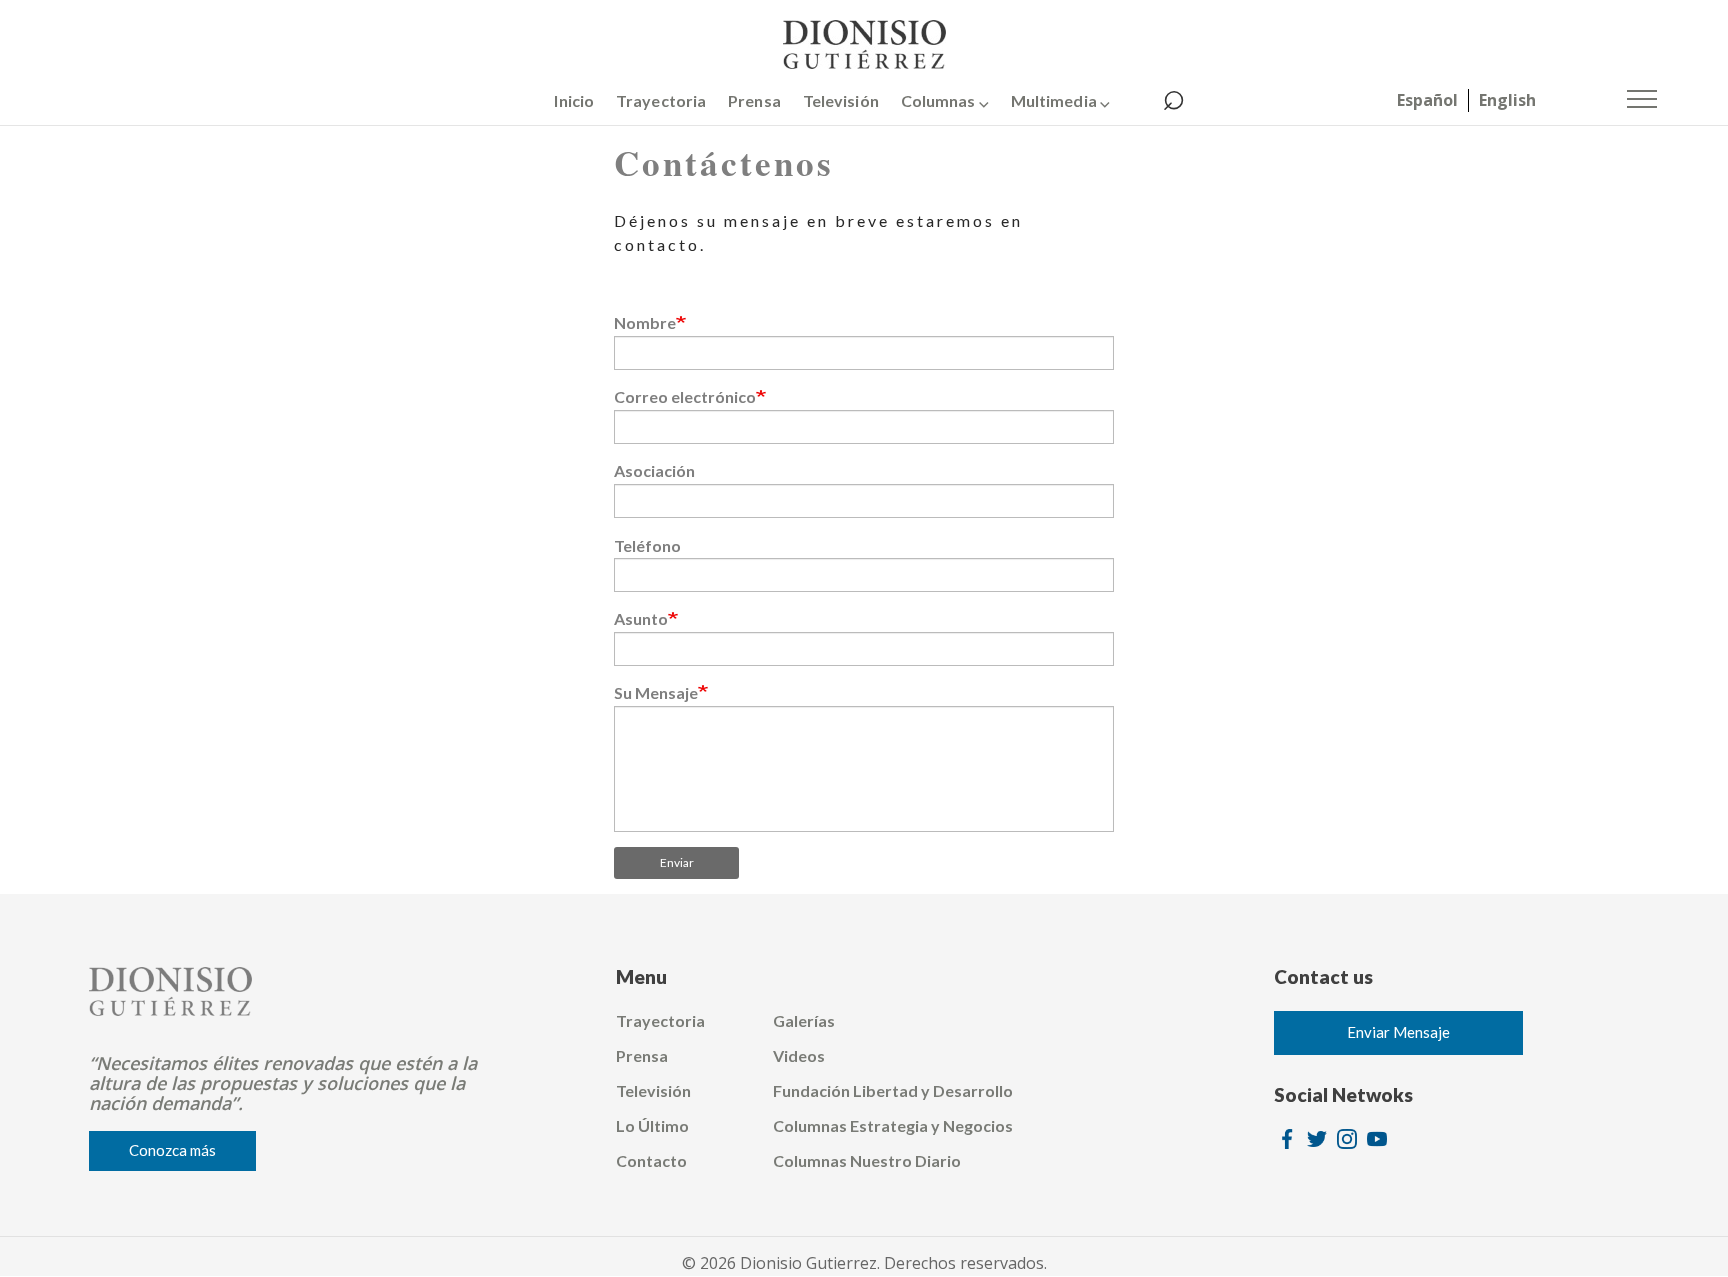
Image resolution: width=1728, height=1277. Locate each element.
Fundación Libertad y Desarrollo (893, 1090)
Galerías (804, 1020)
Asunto (641, 618)
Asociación (654, 470)
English (1507, 100)
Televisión (841, 100)
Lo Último (652, 1125)
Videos (799, 1055)
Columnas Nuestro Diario (867, 1160)
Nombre (645, 322)
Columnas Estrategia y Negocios (893, 1125)
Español (1427, 100)
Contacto (651, 1160)
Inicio (574, 100)
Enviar (677, 862)
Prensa (754, 100)
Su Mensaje (656, 692)
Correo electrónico (685, 396)
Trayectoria (661, 100)
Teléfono (647, 545)
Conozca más (172, 1150)
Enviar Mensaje (1398, 1032)
